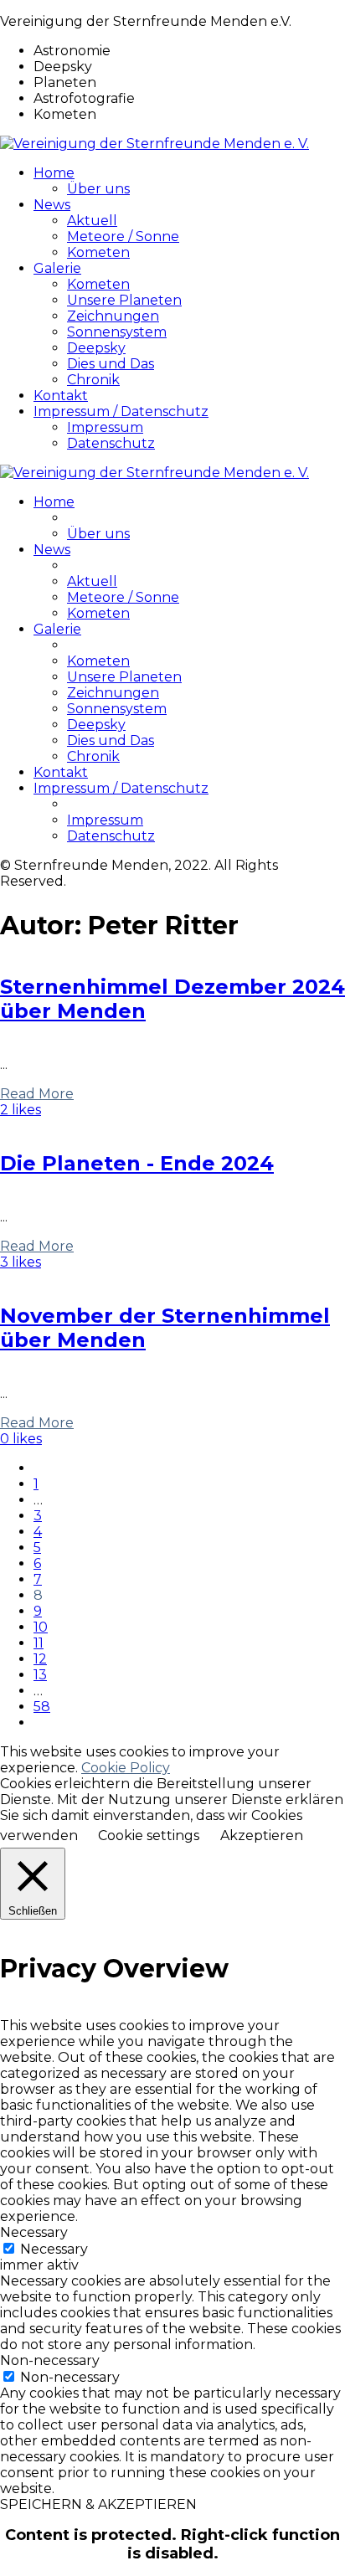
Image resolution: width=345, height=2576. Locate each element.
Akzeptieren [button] (262, 1836)
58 (42, 1707)
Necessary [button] (34, 2232)
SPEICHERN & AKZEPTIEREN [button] (98, 2504)
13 (40, 1675)
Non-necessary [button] (50, 2360)
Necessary (54, 2249)
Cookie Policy (126, 1768)
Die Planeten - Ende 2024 (137, 1163)
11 (39, 1643)
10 (41, 1627)
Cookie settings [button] (149, 1836)
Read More (37, 1094)
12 (40, 1659)
